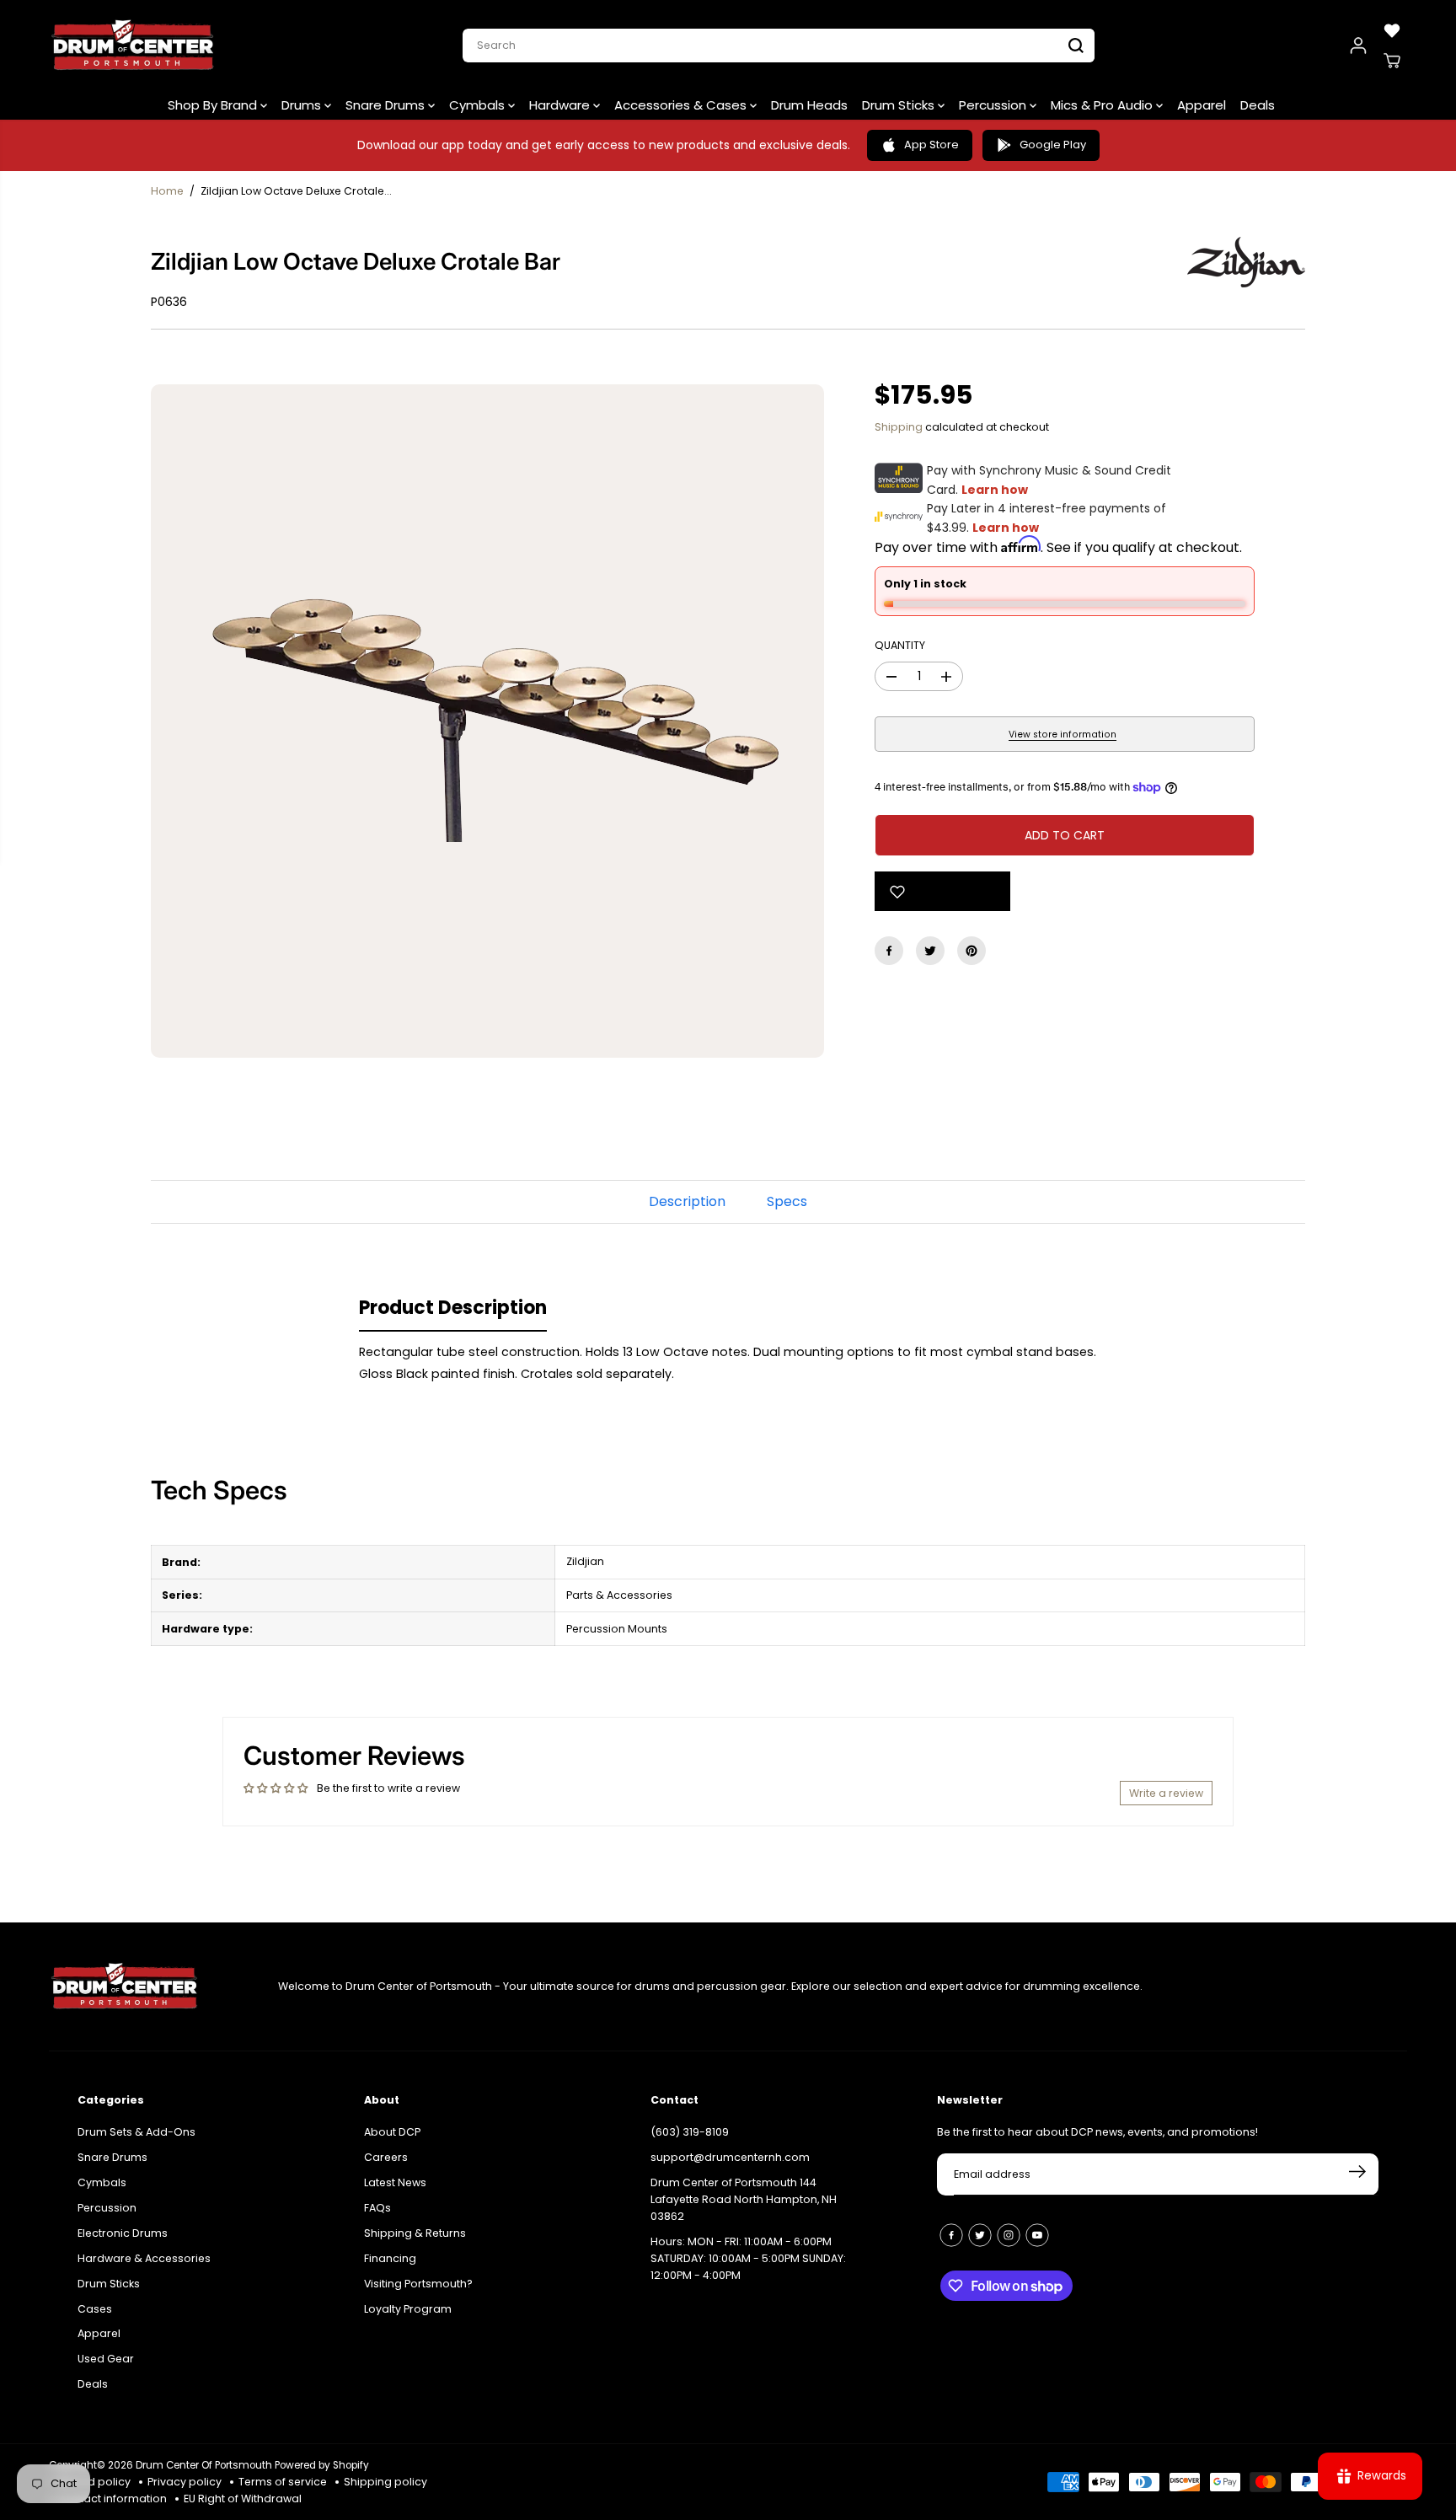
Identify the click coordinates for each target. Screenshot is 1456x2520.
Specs (787, 1201)
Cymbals (479, 105)
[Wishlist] (1392, 30)
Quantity (900, 645)
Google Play (1053, 145)
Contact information (112, 2499)
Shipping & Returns (415, 2233)
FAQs (377, 2208)
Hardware (561, 105)
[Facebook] (889, 951)
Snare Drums (387, 105)
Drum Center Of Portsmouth (204, 2465)
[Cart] (1392, 61)
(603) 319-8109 (690, 2132)
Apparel (1202, 105)
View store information (1063, 735)
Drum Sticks (900, 105)
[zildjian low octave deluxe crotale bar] (487, 721)
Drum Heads (809, 105)
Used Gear (106, 2359)
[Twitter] (930, 951)
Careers (386, 2157)
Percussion (994, 105)
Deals (1258, 105)
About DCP (392, 2132)
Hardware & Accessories (144, 2258)
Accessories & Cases (682, 105)
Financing (390, 2258)
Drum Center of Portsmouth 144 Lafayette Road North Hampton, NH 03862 (744, 2199)
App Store (931, 145)
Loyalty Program (408, 2309)
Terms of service (283, 2482)
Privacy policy (185, 2482)
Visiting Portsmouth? (418, 2284)
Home (167, 191)
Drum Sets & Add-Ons (136, 2132)
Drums (303, 105)
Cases (95, 2309)
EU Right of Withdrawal (243, 2499)
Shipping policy (385, 2482)
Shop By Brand (214, 105)
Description (687, 1201)
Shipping (899, 427)
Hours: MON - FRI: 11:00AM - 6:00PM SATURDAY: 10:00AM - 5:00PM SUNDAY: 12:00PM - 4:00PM (748, 2258)
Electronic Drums (123, 2233)
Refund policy (94, 2482)
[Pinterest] (972, 951)
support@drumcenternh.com (730, 2157)
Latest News (395, 2182)
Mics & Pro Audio (1103, 105)
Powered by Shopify (322, 2465)
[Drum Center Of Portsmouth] (133, 46)
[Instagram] (1009, 2235)
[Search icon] (1076, 46)
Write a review (1166, 1793)
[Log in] (1358, 46)
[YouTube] (1037, 2235)
